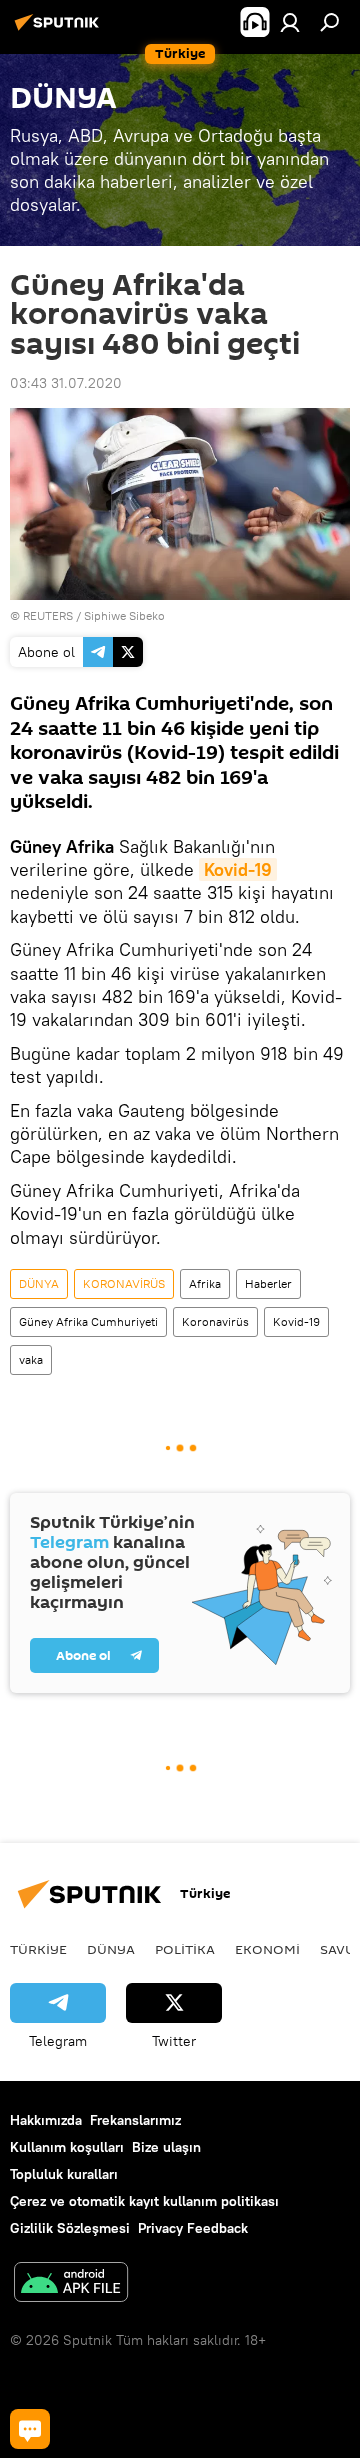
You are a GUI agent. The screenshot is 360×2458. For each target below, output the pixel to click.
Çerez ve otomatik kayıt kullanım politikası (144, 2201)
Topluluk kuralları (64, 2174)
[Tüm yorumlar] (30, 2429)
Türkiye (38, 1949)
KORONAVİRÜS (124, 1283)
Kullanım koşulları (67, 2147)
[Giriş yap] (290, 22)
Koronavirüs (215, 1321)
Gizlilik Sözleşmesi (70, 2228)
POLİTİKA (185, 1949)
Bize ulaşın (166, 2147)
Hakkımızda (46, 2120)
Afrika (205, 1283)
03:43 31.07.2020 (66, 383)
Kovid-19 (296, 1321)
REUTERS (48, 615)
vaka (31, 1359)
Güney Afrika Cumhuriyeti (88, 1321)
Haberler (268, 1283)
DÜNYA (39, 1283)
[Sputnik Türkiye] (60, 30)
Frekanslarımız (135, 2120)
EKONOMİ (267, 1949)
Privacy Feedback (193, 2228)
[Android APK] (71, 2284)
